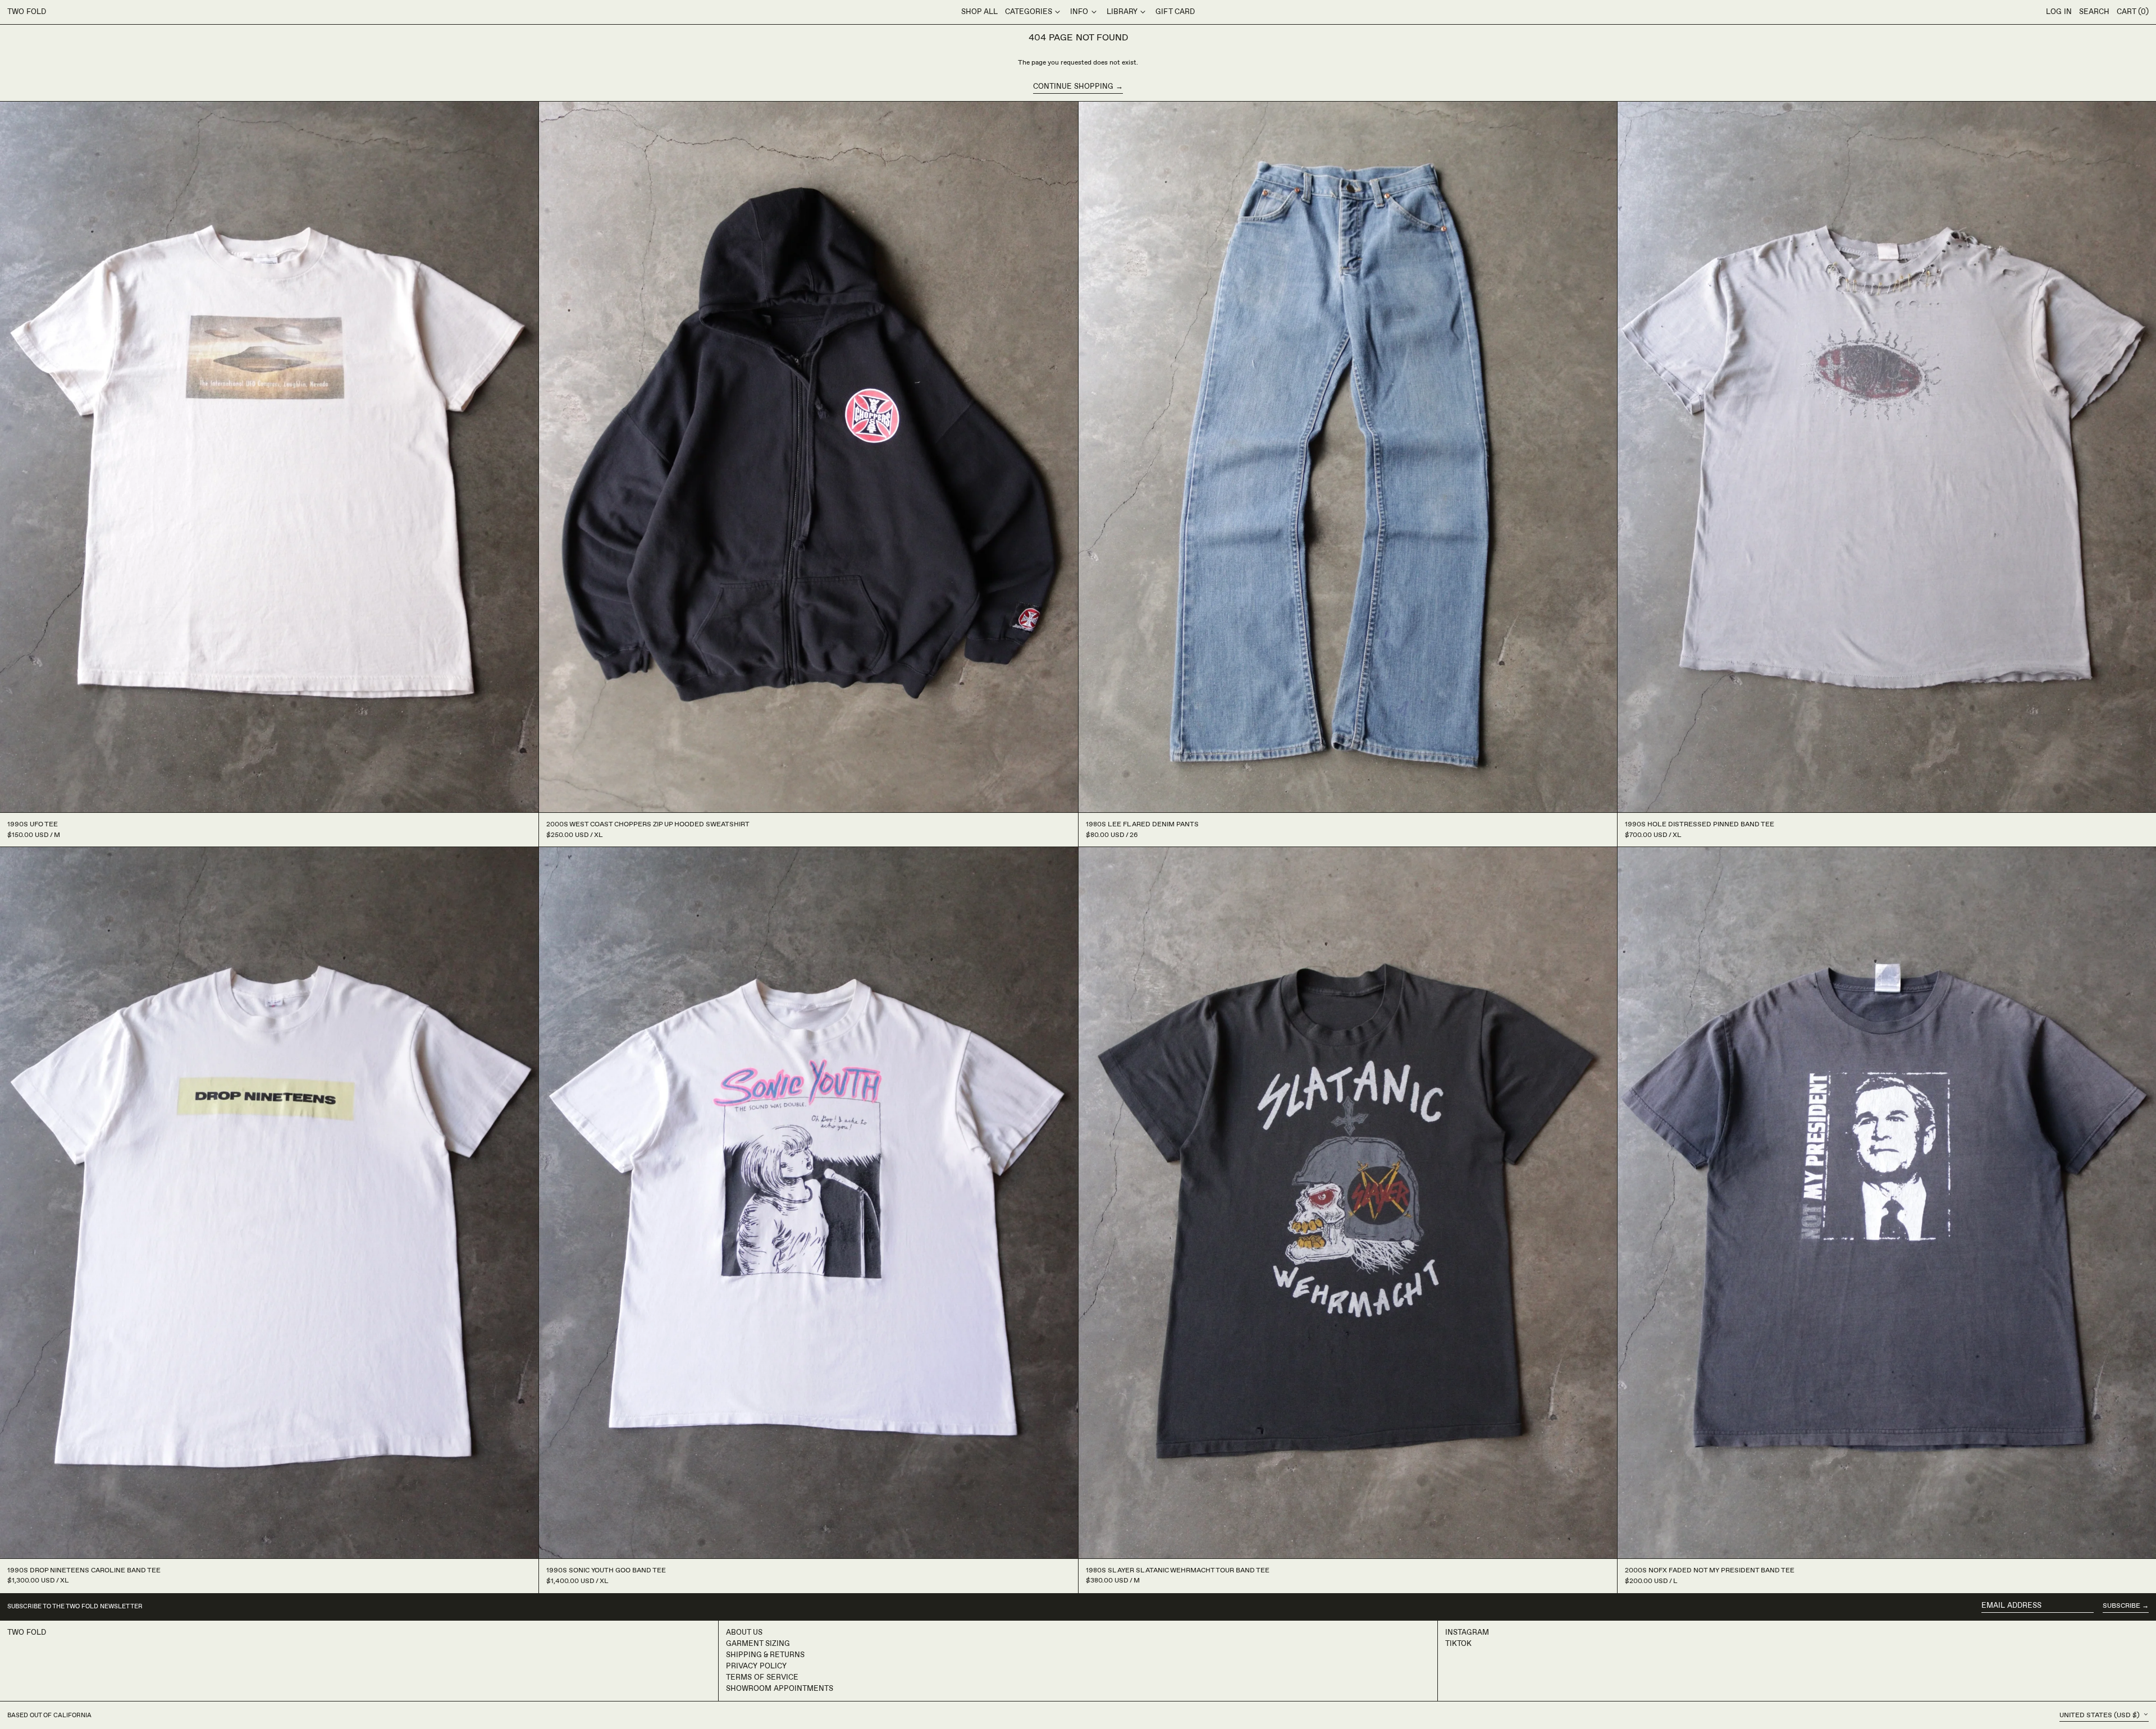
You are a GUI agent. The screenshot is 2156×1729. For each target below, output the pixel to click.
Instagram (1467, 1632)
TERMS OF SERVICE (762, 1677)
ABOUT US (744, 1632)
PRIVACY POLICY (756, 1666)
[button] (2094, 12)
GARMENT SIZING (758, 1644)
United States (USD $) (2100, 1715)
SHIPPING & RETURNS (765, 1655)
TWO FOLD (27, 12)
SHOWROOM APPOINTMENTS (780, 1689)
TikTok (1458, 1644)
